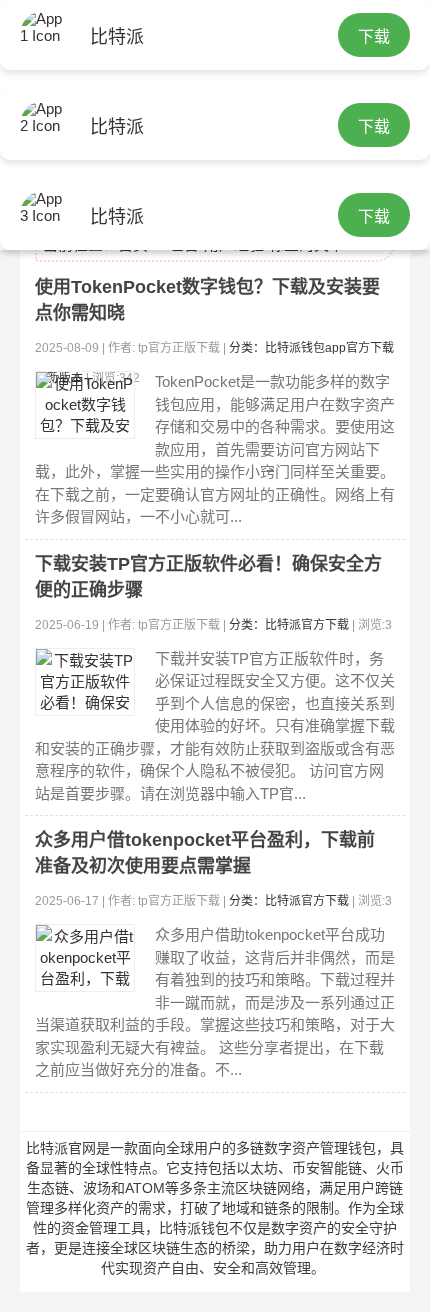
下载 (374, 36)
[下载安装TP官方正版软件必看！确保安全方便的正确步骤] (85, 682)
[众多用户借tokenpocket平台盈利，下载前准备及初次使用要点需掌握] (85, 958)
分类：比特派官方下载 (289, 625)
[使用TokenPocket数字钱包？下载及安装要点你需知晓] (85, 405)
